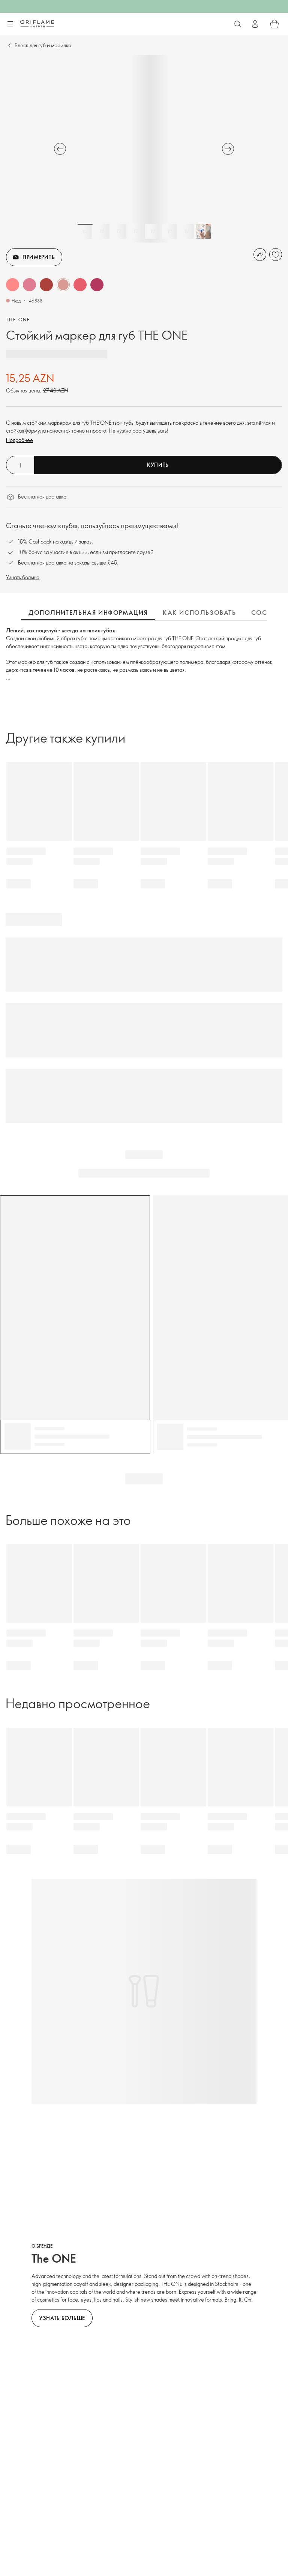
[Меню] (10, 24)
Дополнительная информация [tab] (88, 613)
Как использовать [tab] (199, 613)
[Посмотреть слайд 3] (119, 231)
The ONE (18, 319)
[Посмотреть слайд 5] (153, 231)
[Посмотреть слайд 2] (102, 231)
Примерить (39, 257)
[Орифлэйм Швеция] (37, 24)
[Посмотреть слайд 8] (203, 231)
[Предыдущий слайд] (60, 149)
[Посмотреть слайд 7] (186, 231)
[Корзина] (274, 24)
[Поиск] (238, 24)
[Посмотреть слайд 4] (136, 231)
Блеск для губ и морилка (43, 45)
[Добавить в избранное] (276, 255)
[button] (13, 285)
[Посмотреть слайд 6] (169, 231)
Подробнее (19, 440)
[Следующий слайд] (228, 149)
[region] (144, 149)
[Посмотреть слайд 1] (85, 231)
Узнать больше (23, 577)
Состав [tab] (265, 613)
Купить (158, 465)
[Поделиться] (260, 255)
